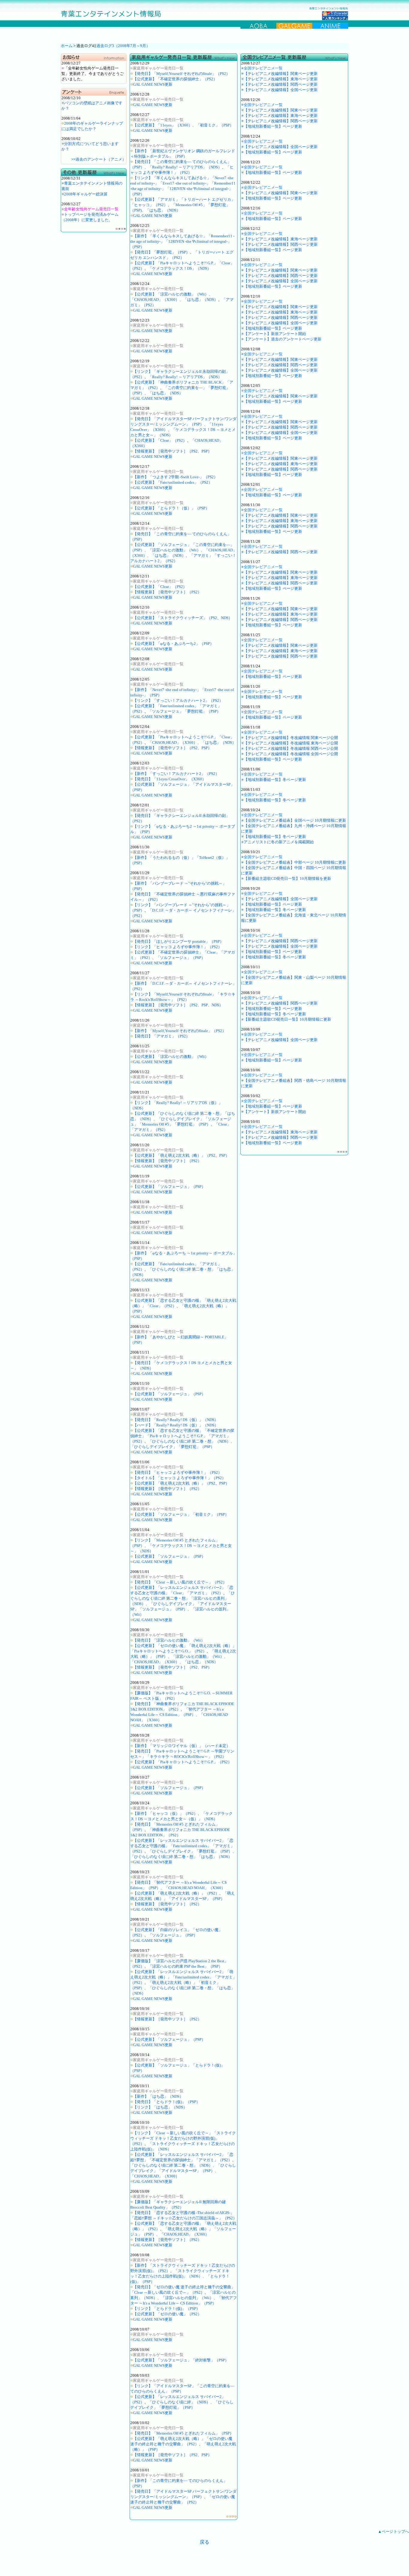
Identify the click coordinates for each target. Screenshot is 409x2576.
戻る (205, 2542)
